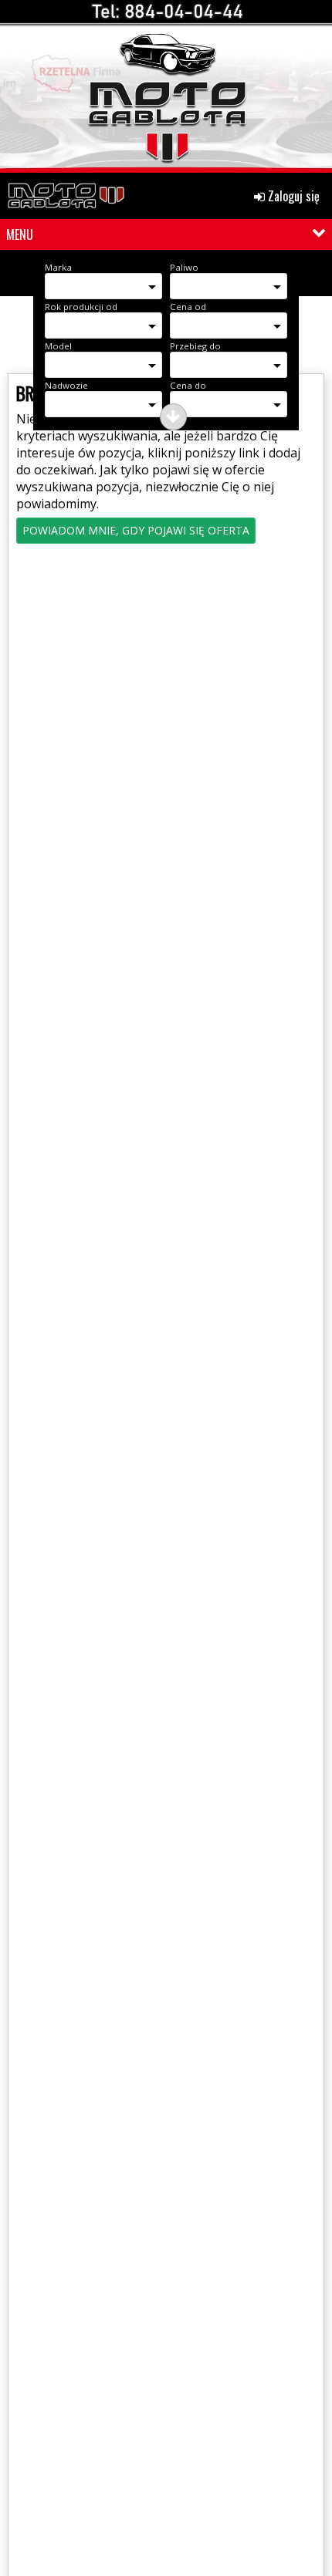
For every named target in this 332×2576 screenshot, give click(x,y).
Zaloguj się (292, 196)
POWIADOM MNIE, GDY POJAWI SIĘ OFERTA (136, 530)
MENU (20, 234)
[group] (166, 91)
